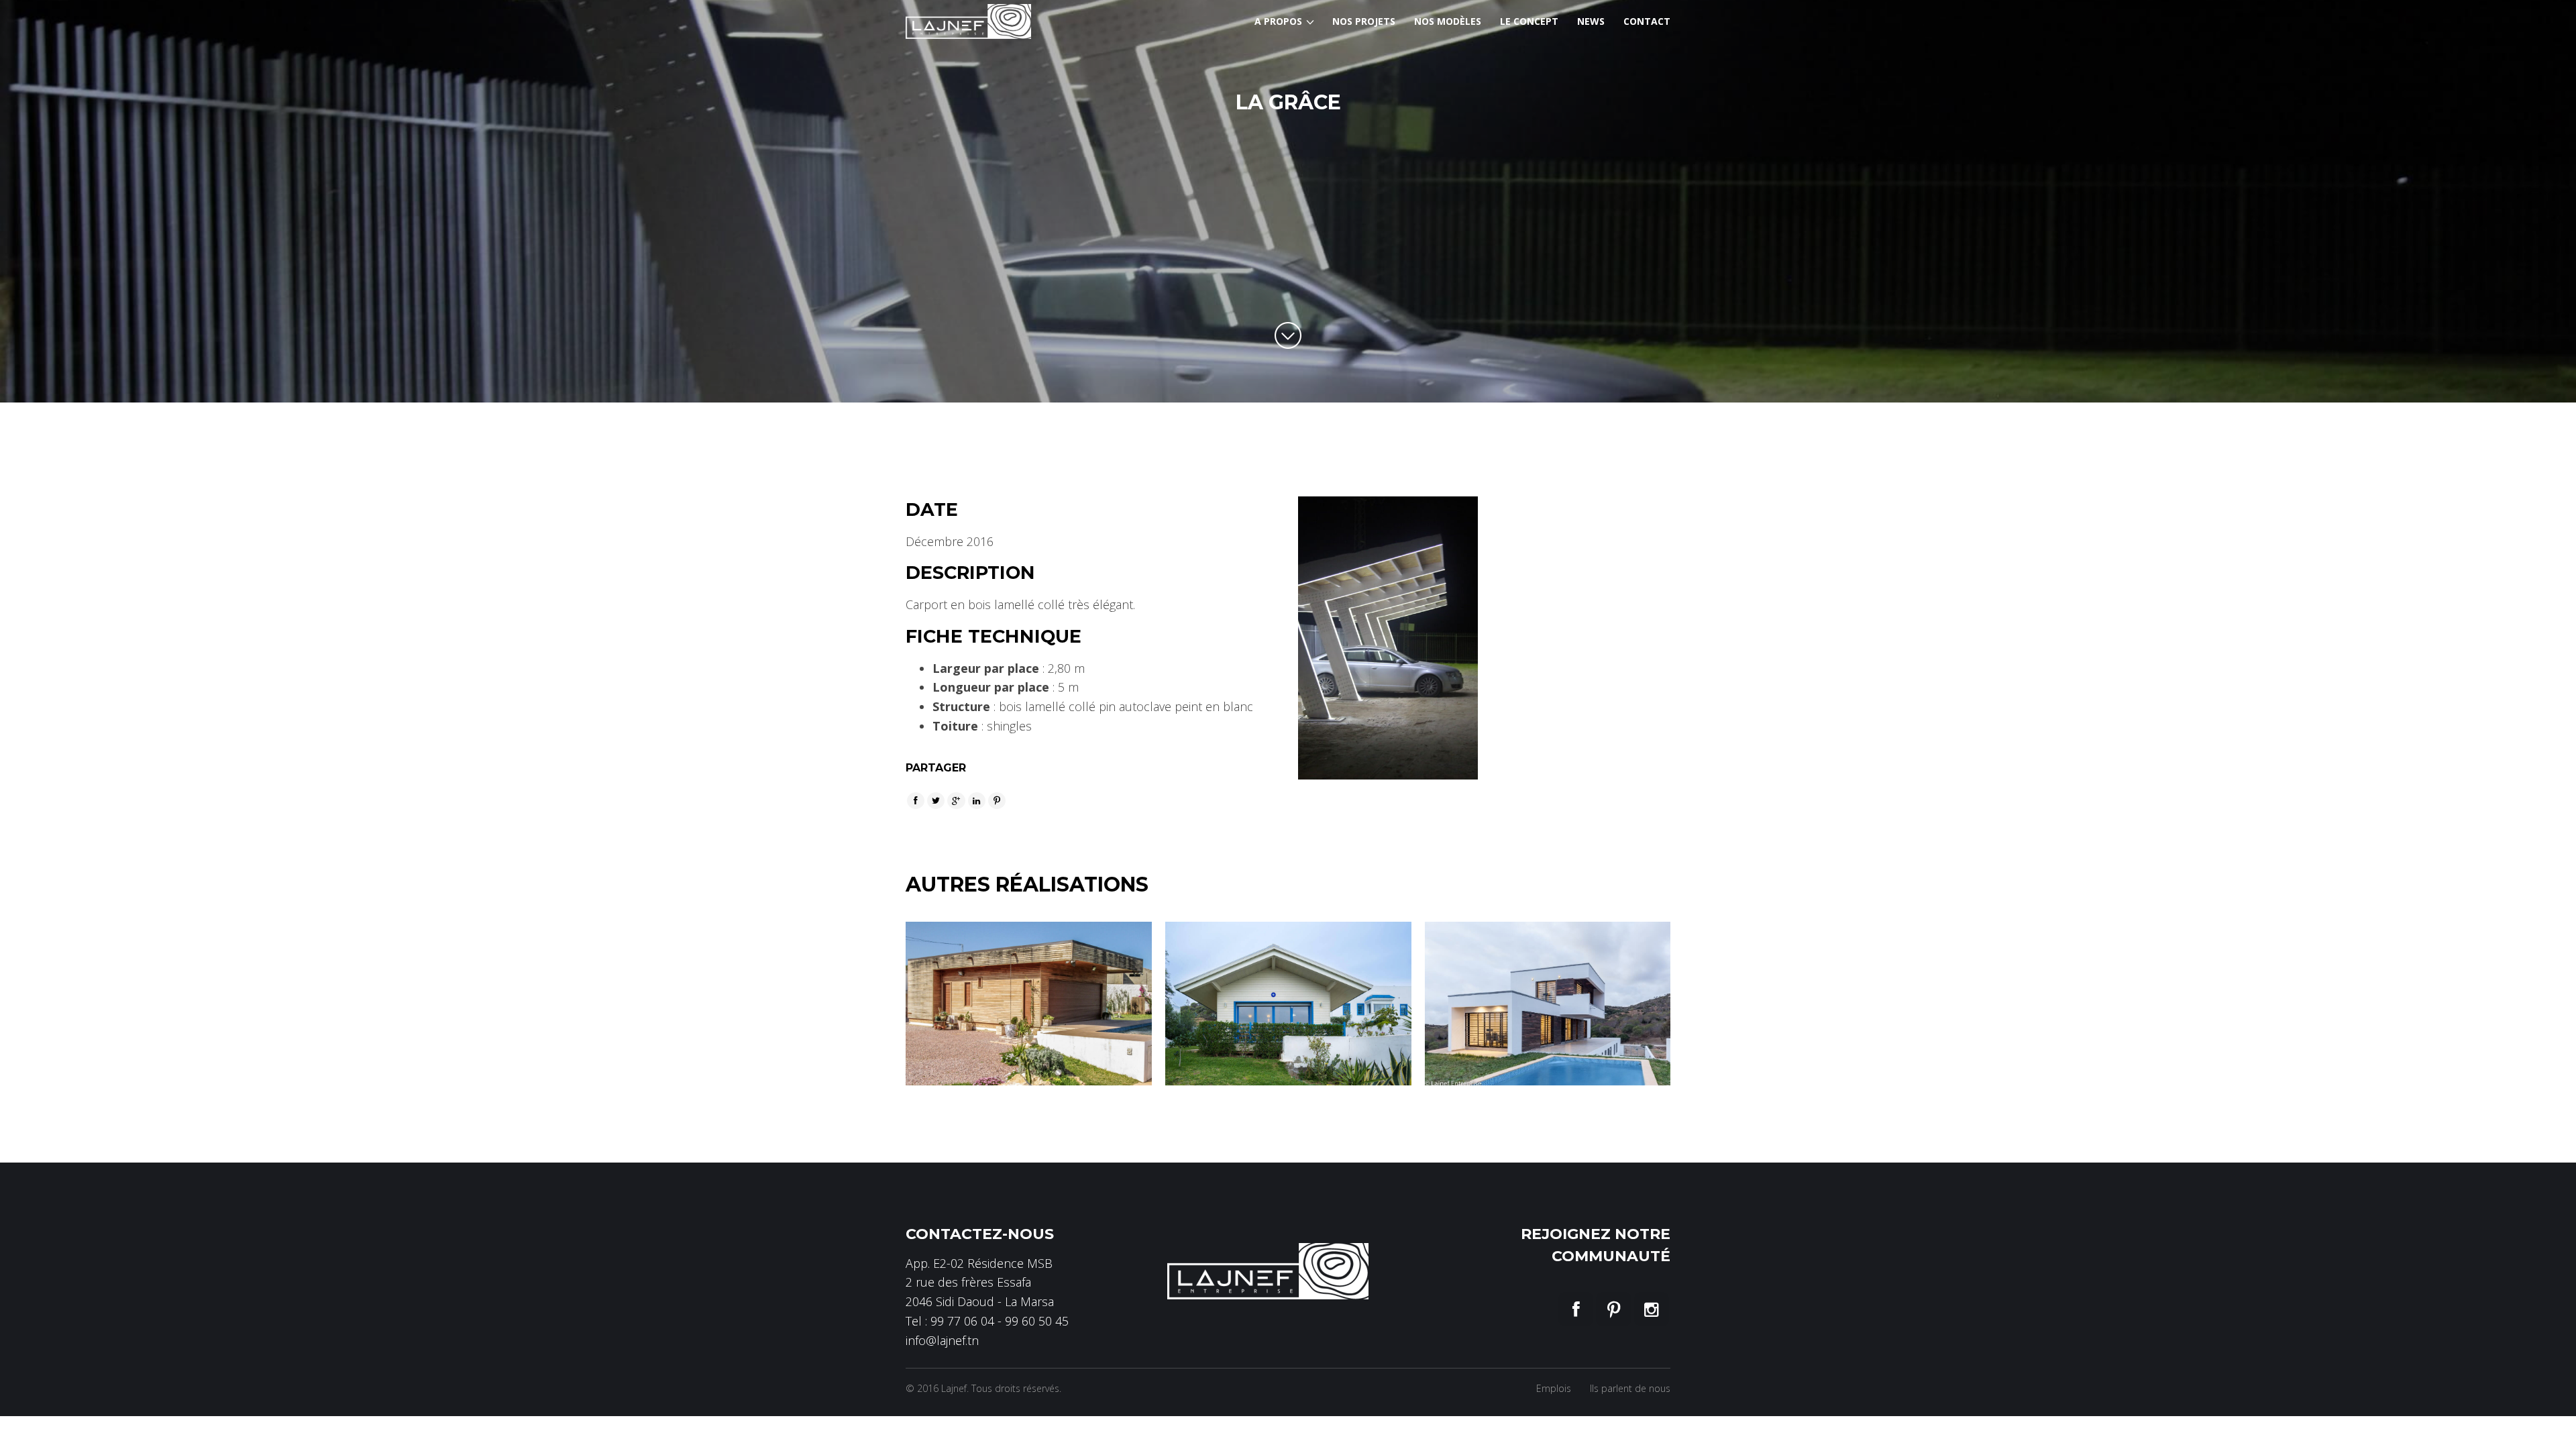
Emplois (1554, 1388)
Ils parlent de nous (1630, 1388)
